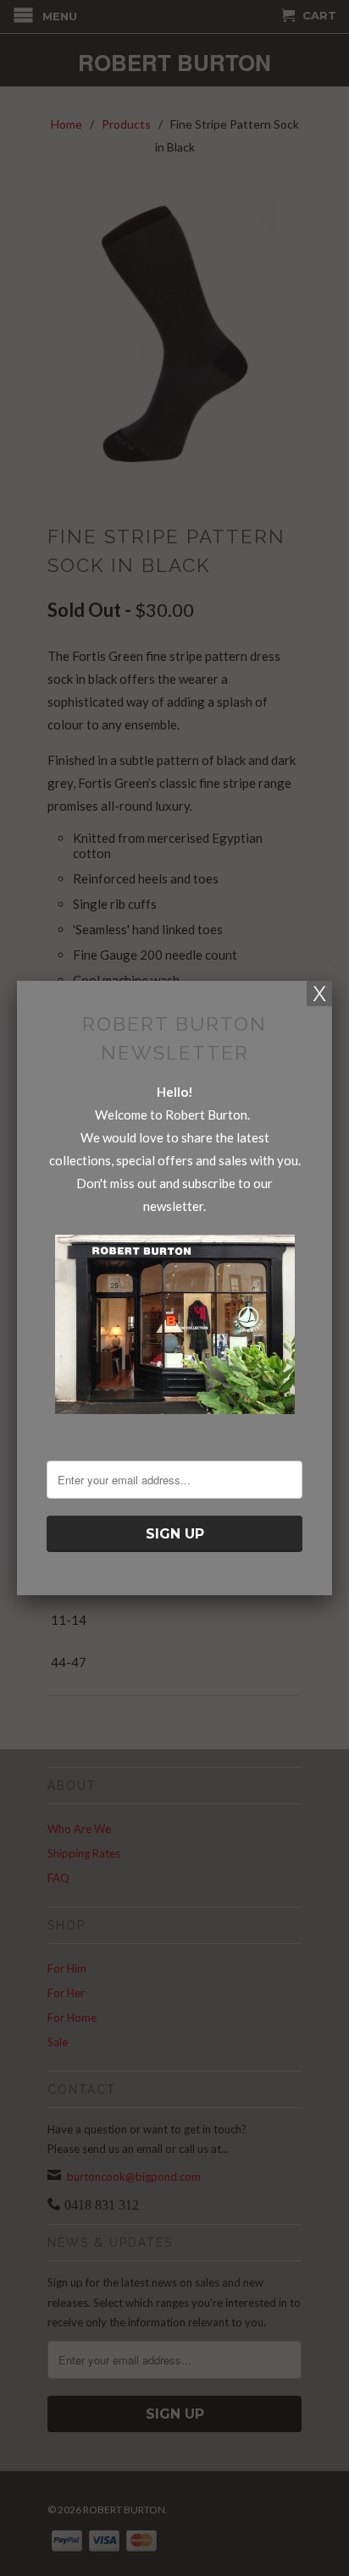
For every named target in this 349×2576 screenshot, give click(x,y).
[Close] (319, 994)
